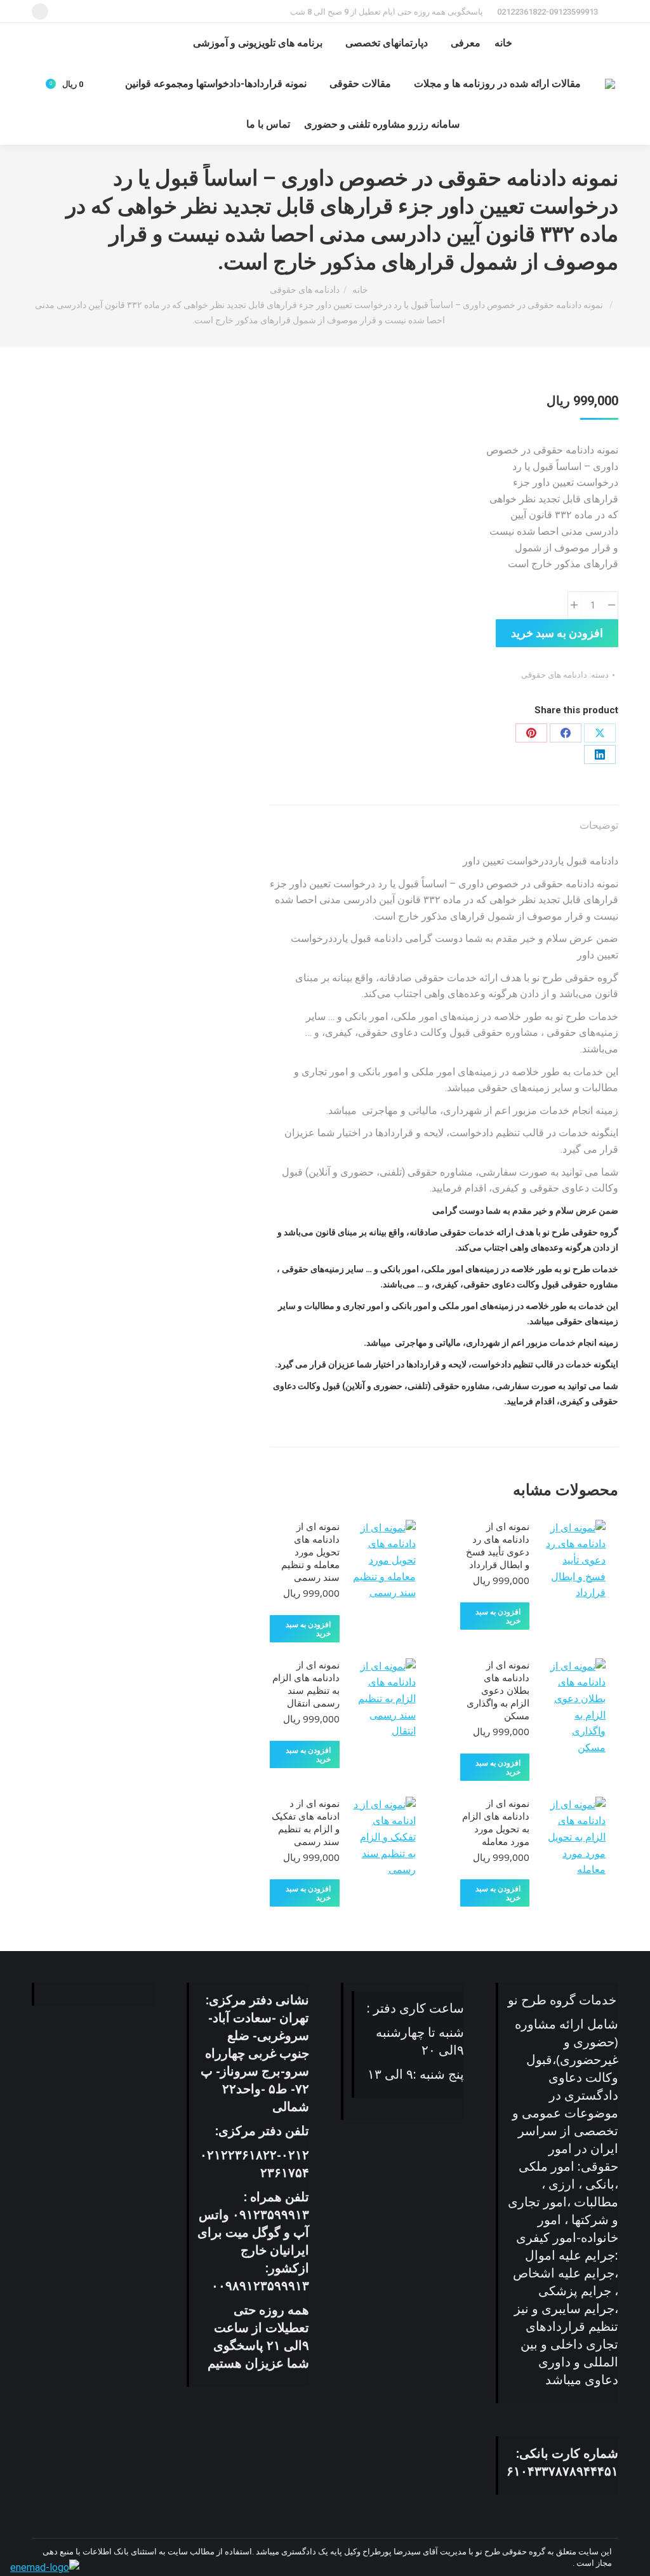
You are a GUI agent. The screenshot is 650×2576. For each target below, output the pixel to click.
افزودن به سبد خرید (557, 633)
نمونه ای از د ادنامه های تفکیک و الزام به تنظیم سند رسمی (306, 1822)
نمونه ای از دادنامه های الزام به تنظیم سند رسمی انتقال (306, 1684)
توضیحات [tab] (599, 825)
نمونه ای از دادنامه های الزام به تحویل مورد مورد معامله (496, 1822)
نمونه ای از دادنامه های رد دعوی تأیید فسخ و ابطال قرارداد (498, 1545)
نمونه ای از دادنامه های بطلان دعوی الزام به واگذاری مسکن (498, 1690)
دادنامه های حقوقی (554, 675)
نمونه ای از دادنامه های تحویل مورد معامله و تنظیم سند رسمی (310, 1552)
